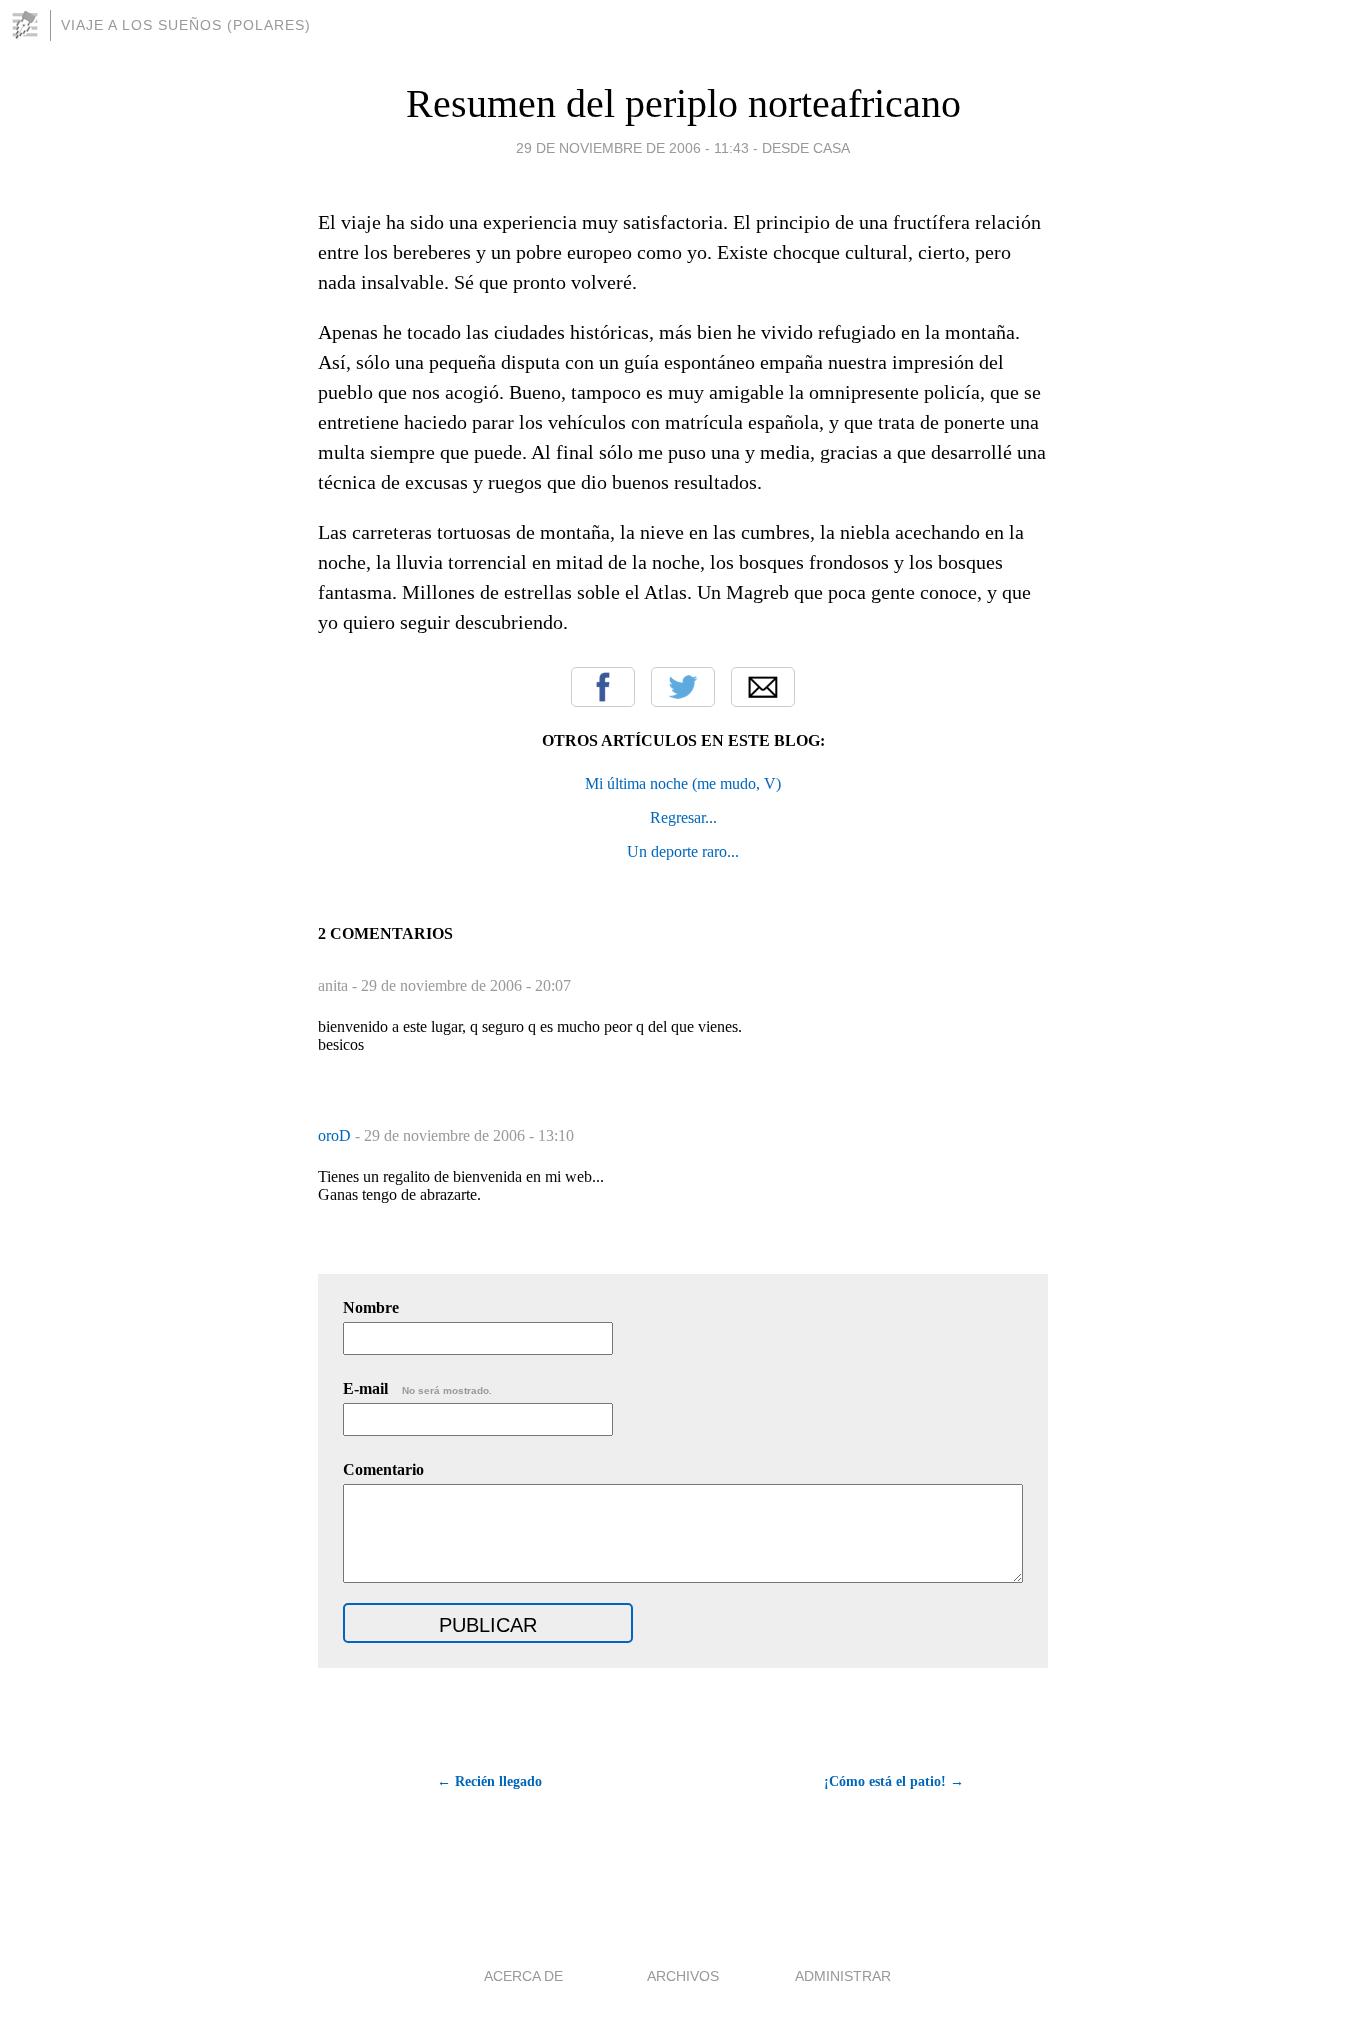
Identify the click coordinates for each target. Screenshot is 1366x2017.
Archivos (683, 1976)
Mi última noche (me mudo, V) (683, 783)
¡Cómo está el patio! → (894, 1781)
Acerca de (523, 1976)
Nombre (371, 1307)
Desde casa (806, 148)
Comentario (383, 1469)
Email (763, 687)
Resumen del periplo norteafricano (683, 103)
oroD (336, 1135)
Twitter (683, 687)
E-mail (417, 1388)
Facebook (603, 687)
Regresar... (683, 817)
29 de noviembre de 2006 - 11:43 (632, 148)
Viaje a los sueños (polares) (186, 25)
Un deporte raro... (683, 851)
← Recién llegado (489, 1781)
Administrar (843, 1976)
